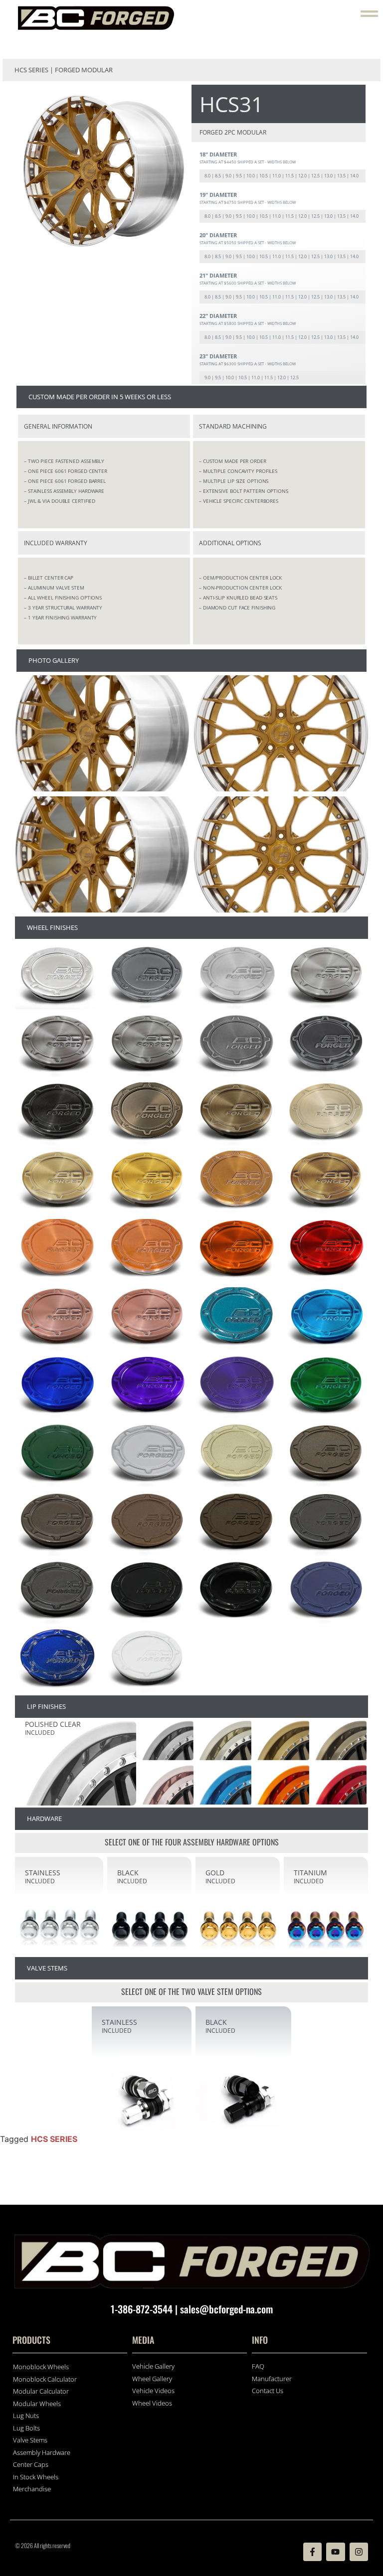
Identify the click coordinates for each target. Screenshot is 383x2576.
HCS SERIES (54, 2139)
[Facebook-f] (312, 2552)
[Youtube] (335, 2552)
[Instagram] (359, 2552)
